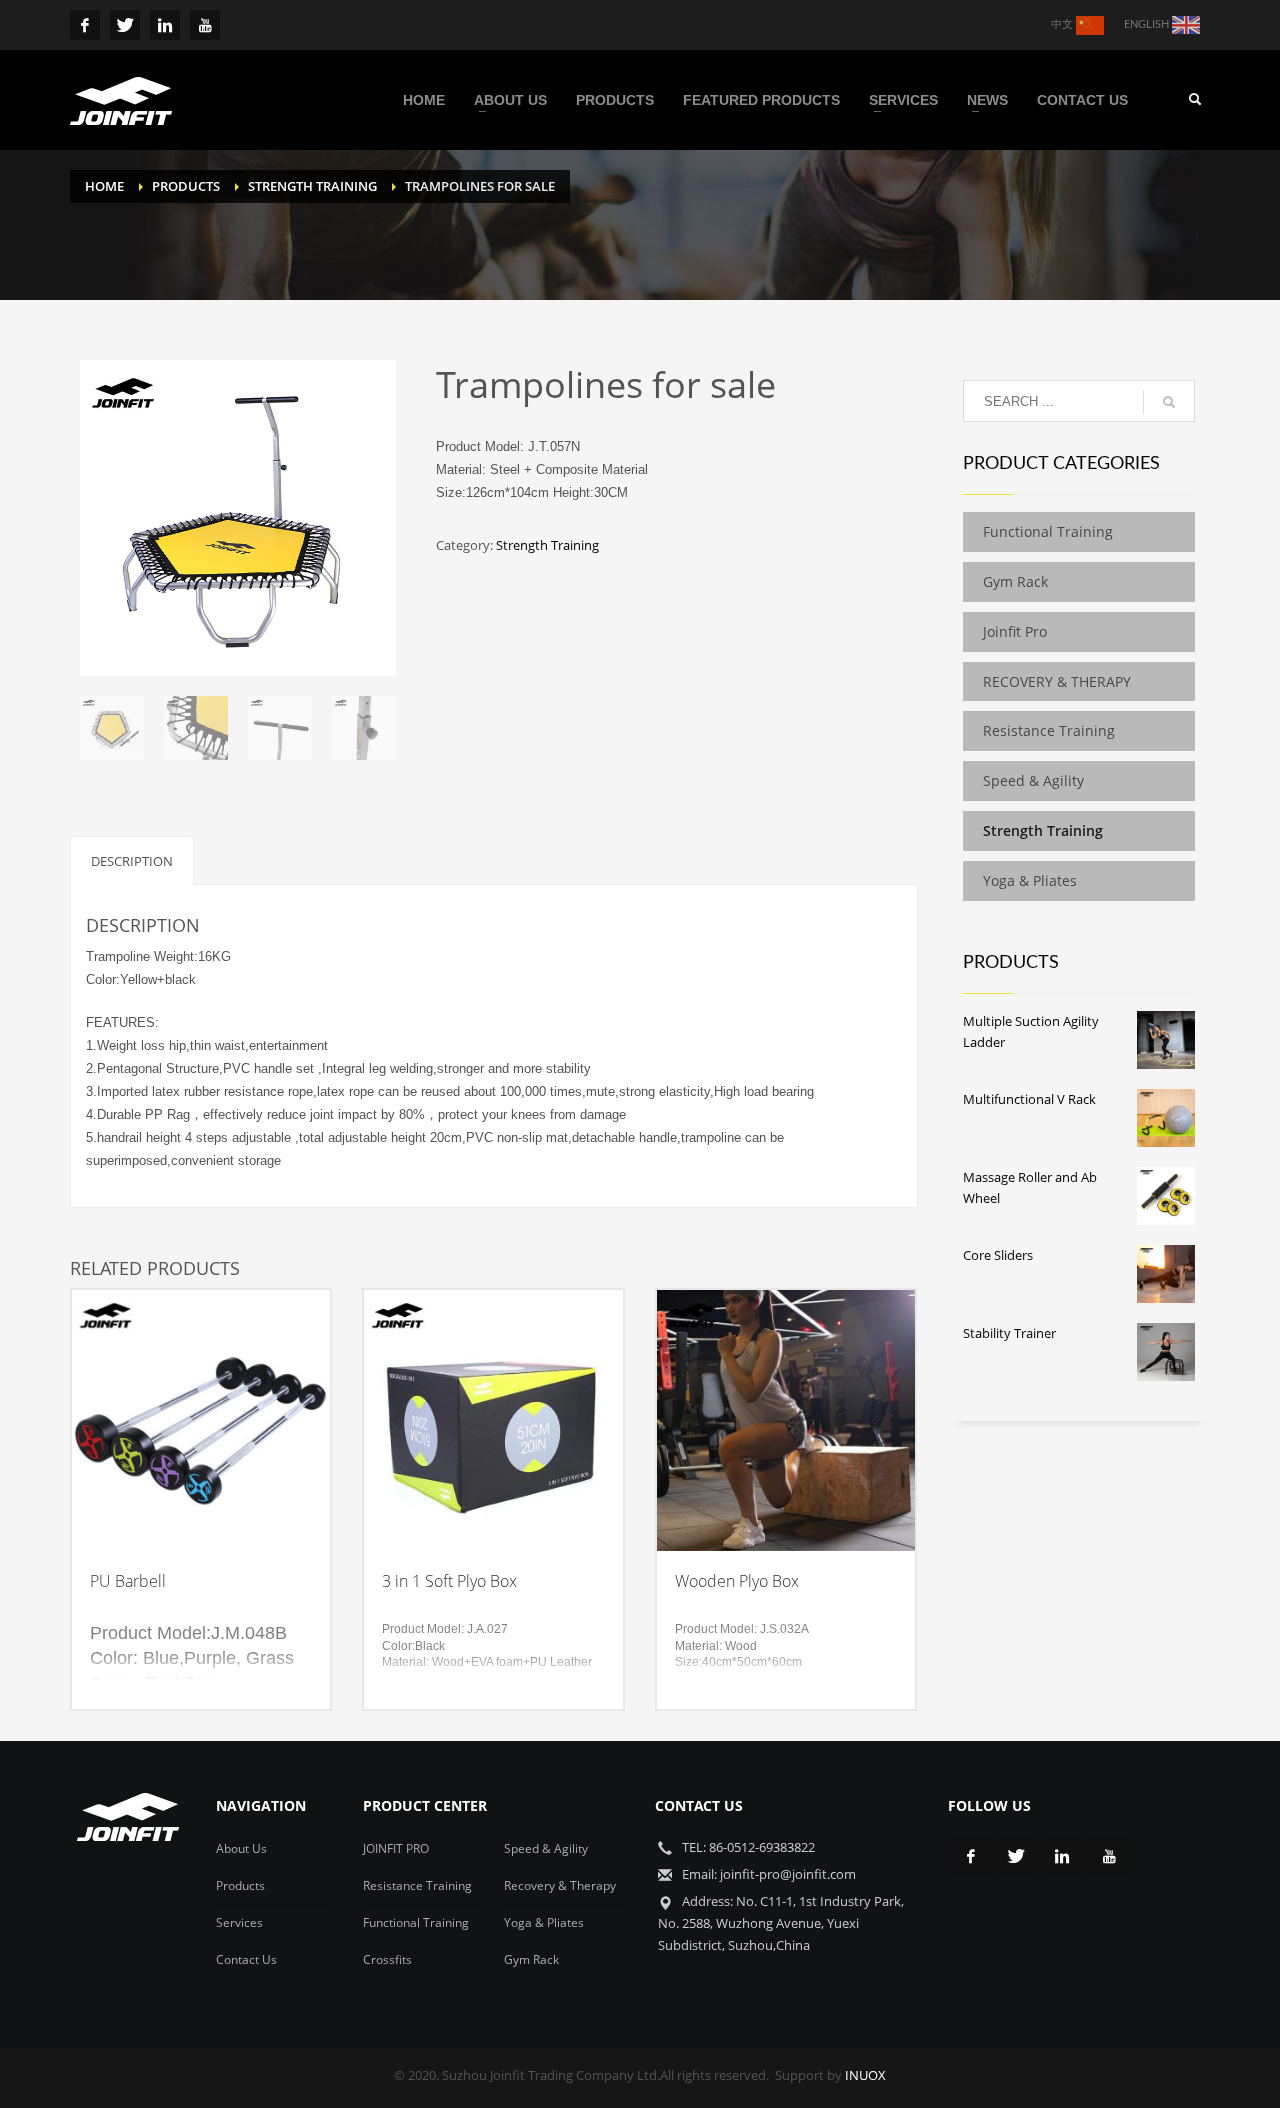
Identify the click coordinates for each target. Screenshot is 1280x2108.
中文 (1063, 24)
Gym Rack (1015, 581)
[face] (85, 25)
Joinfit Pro (1015, 631)
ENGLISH (1148, 24)
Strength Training (547, 545)
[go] (1169, 402)
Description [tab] (132, 861)
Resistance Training (1049, 730)
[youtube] (205, 25)
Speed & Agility (1033, 780)
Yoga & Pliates (1030, 880)
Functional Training (1048, 531)
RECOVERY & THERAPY (1061, 681)
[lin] (165, 25)
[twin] (125, 25)
